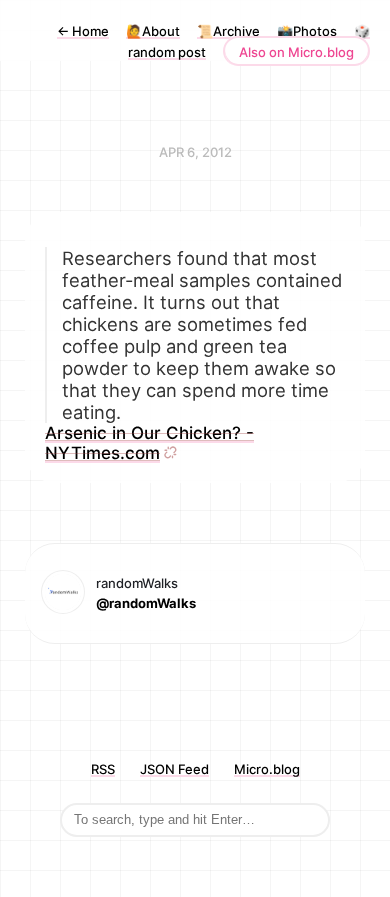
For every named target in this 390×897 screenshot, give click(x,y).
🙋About (153, 31)
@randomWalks (146, 603)
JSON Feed (174, 769)
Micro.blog (267, 769)
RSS (103, 769)
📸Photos (307, 31)
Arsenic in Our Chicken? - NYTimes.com (149, 443)
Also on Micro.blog (296, 52)
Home (83, 31)
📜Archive (228, 31)
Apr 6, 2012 (195, 152)
